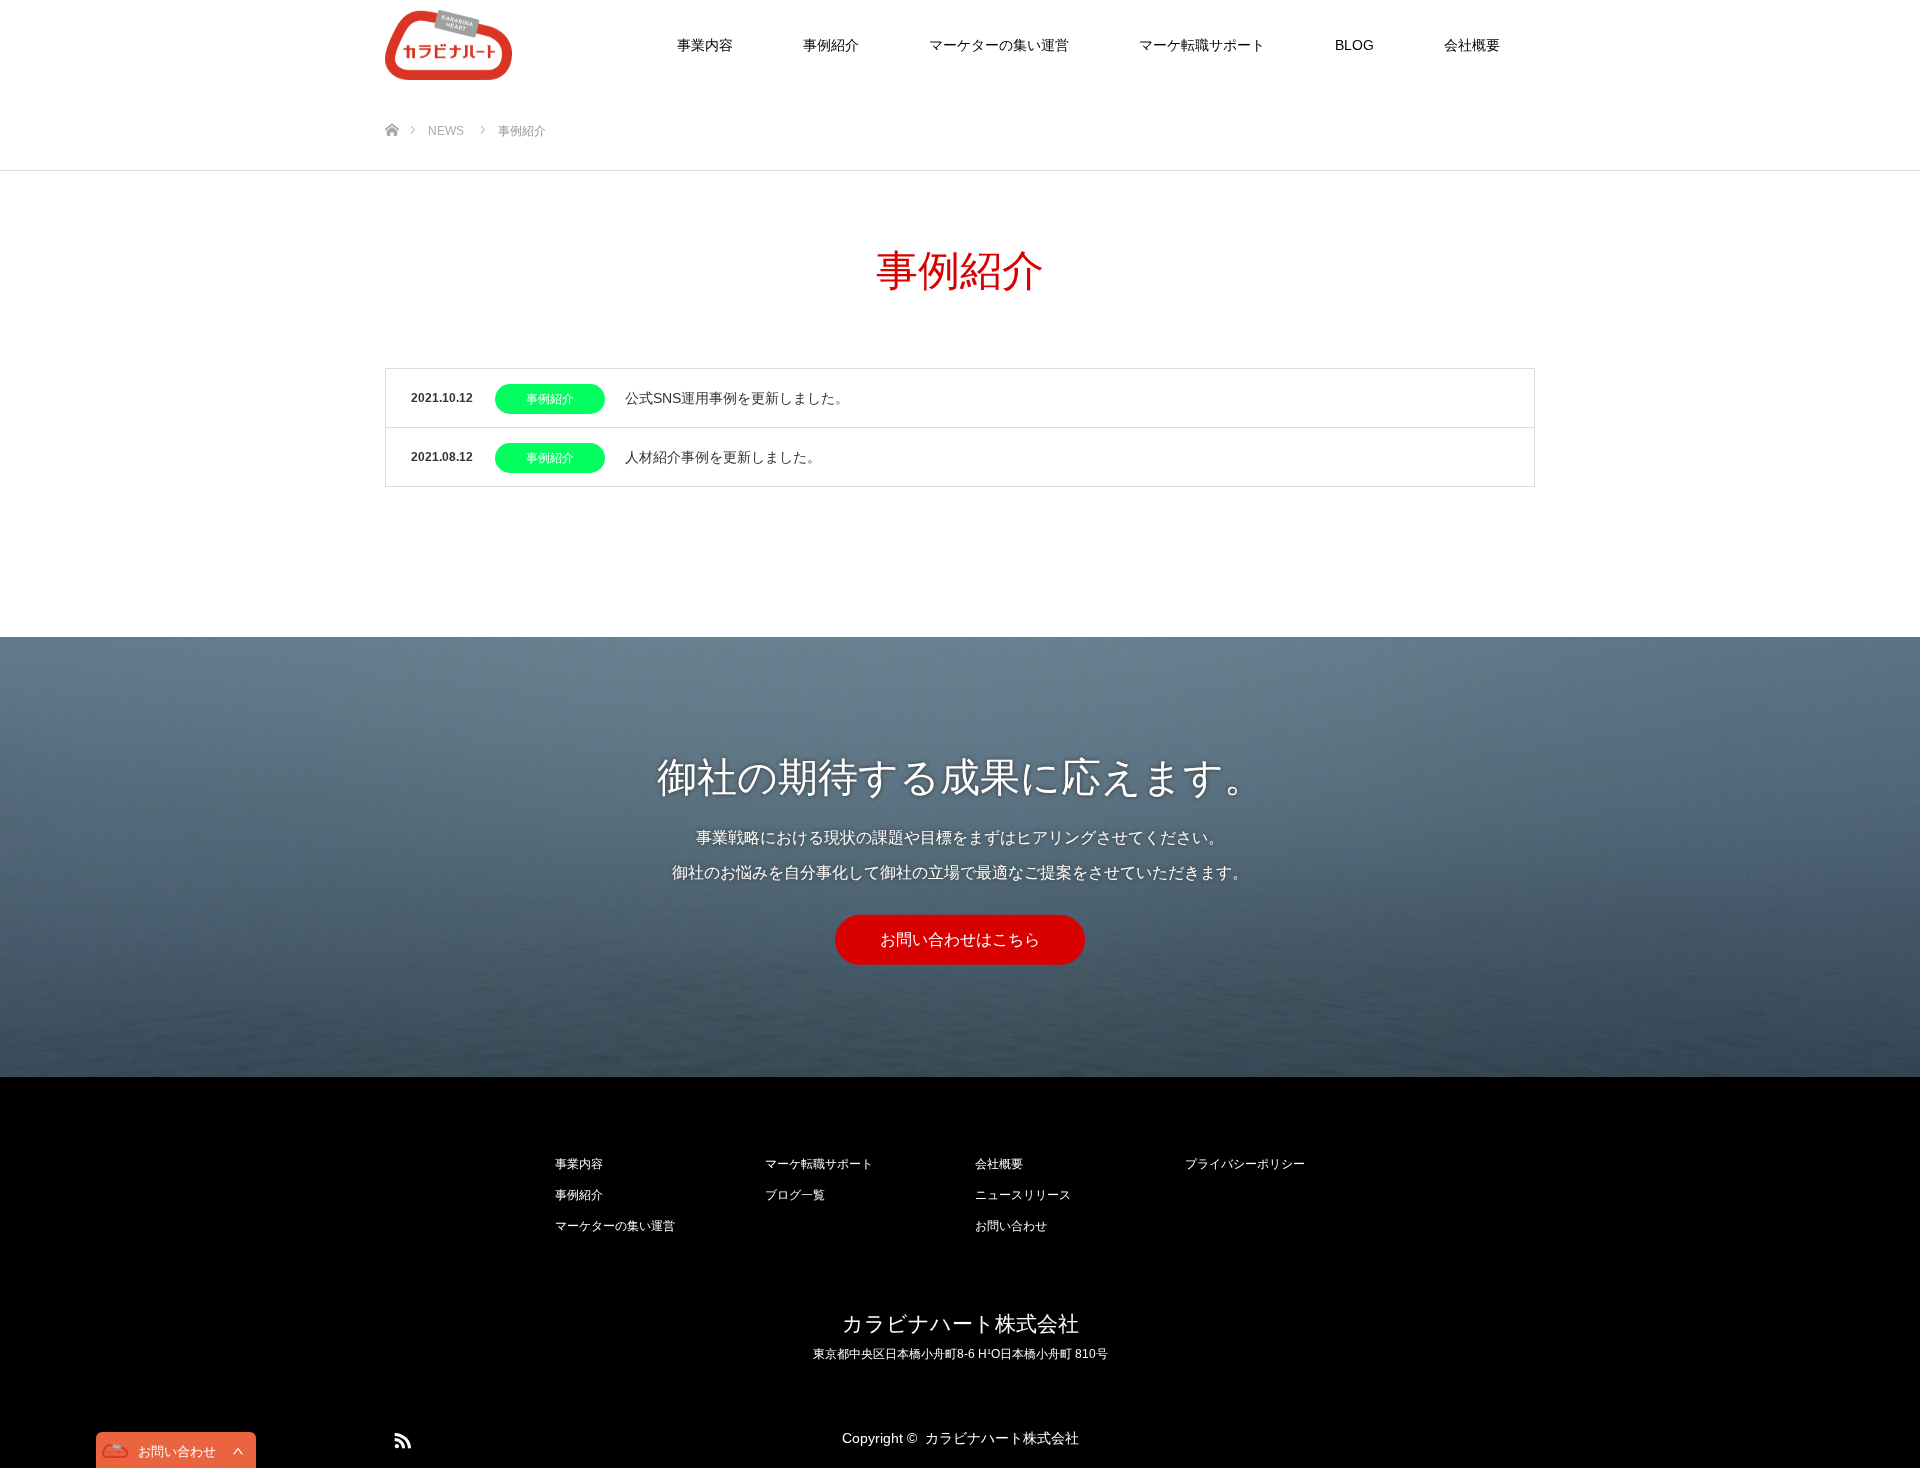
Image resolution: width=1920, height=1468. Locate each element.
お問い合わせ (1011, 1226)
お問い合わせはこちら (960, 939)
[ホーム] (391, 97)
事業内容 (705, 45)
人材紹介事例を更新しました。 (723, 457)
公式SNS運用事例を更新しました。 (737, 398)
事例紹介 (831, 45)
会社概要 (1472, 45)
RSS (400, 1437)
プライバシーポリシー (1245, 1164)
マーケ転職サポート (1202, 45)
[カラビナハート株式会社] (512, 45)
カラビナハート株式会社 (960, 1323)
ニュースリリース (1023, 1195)
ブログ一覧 (795, 1195)
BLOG (1354, 45)
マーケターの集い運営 (999, 45)
